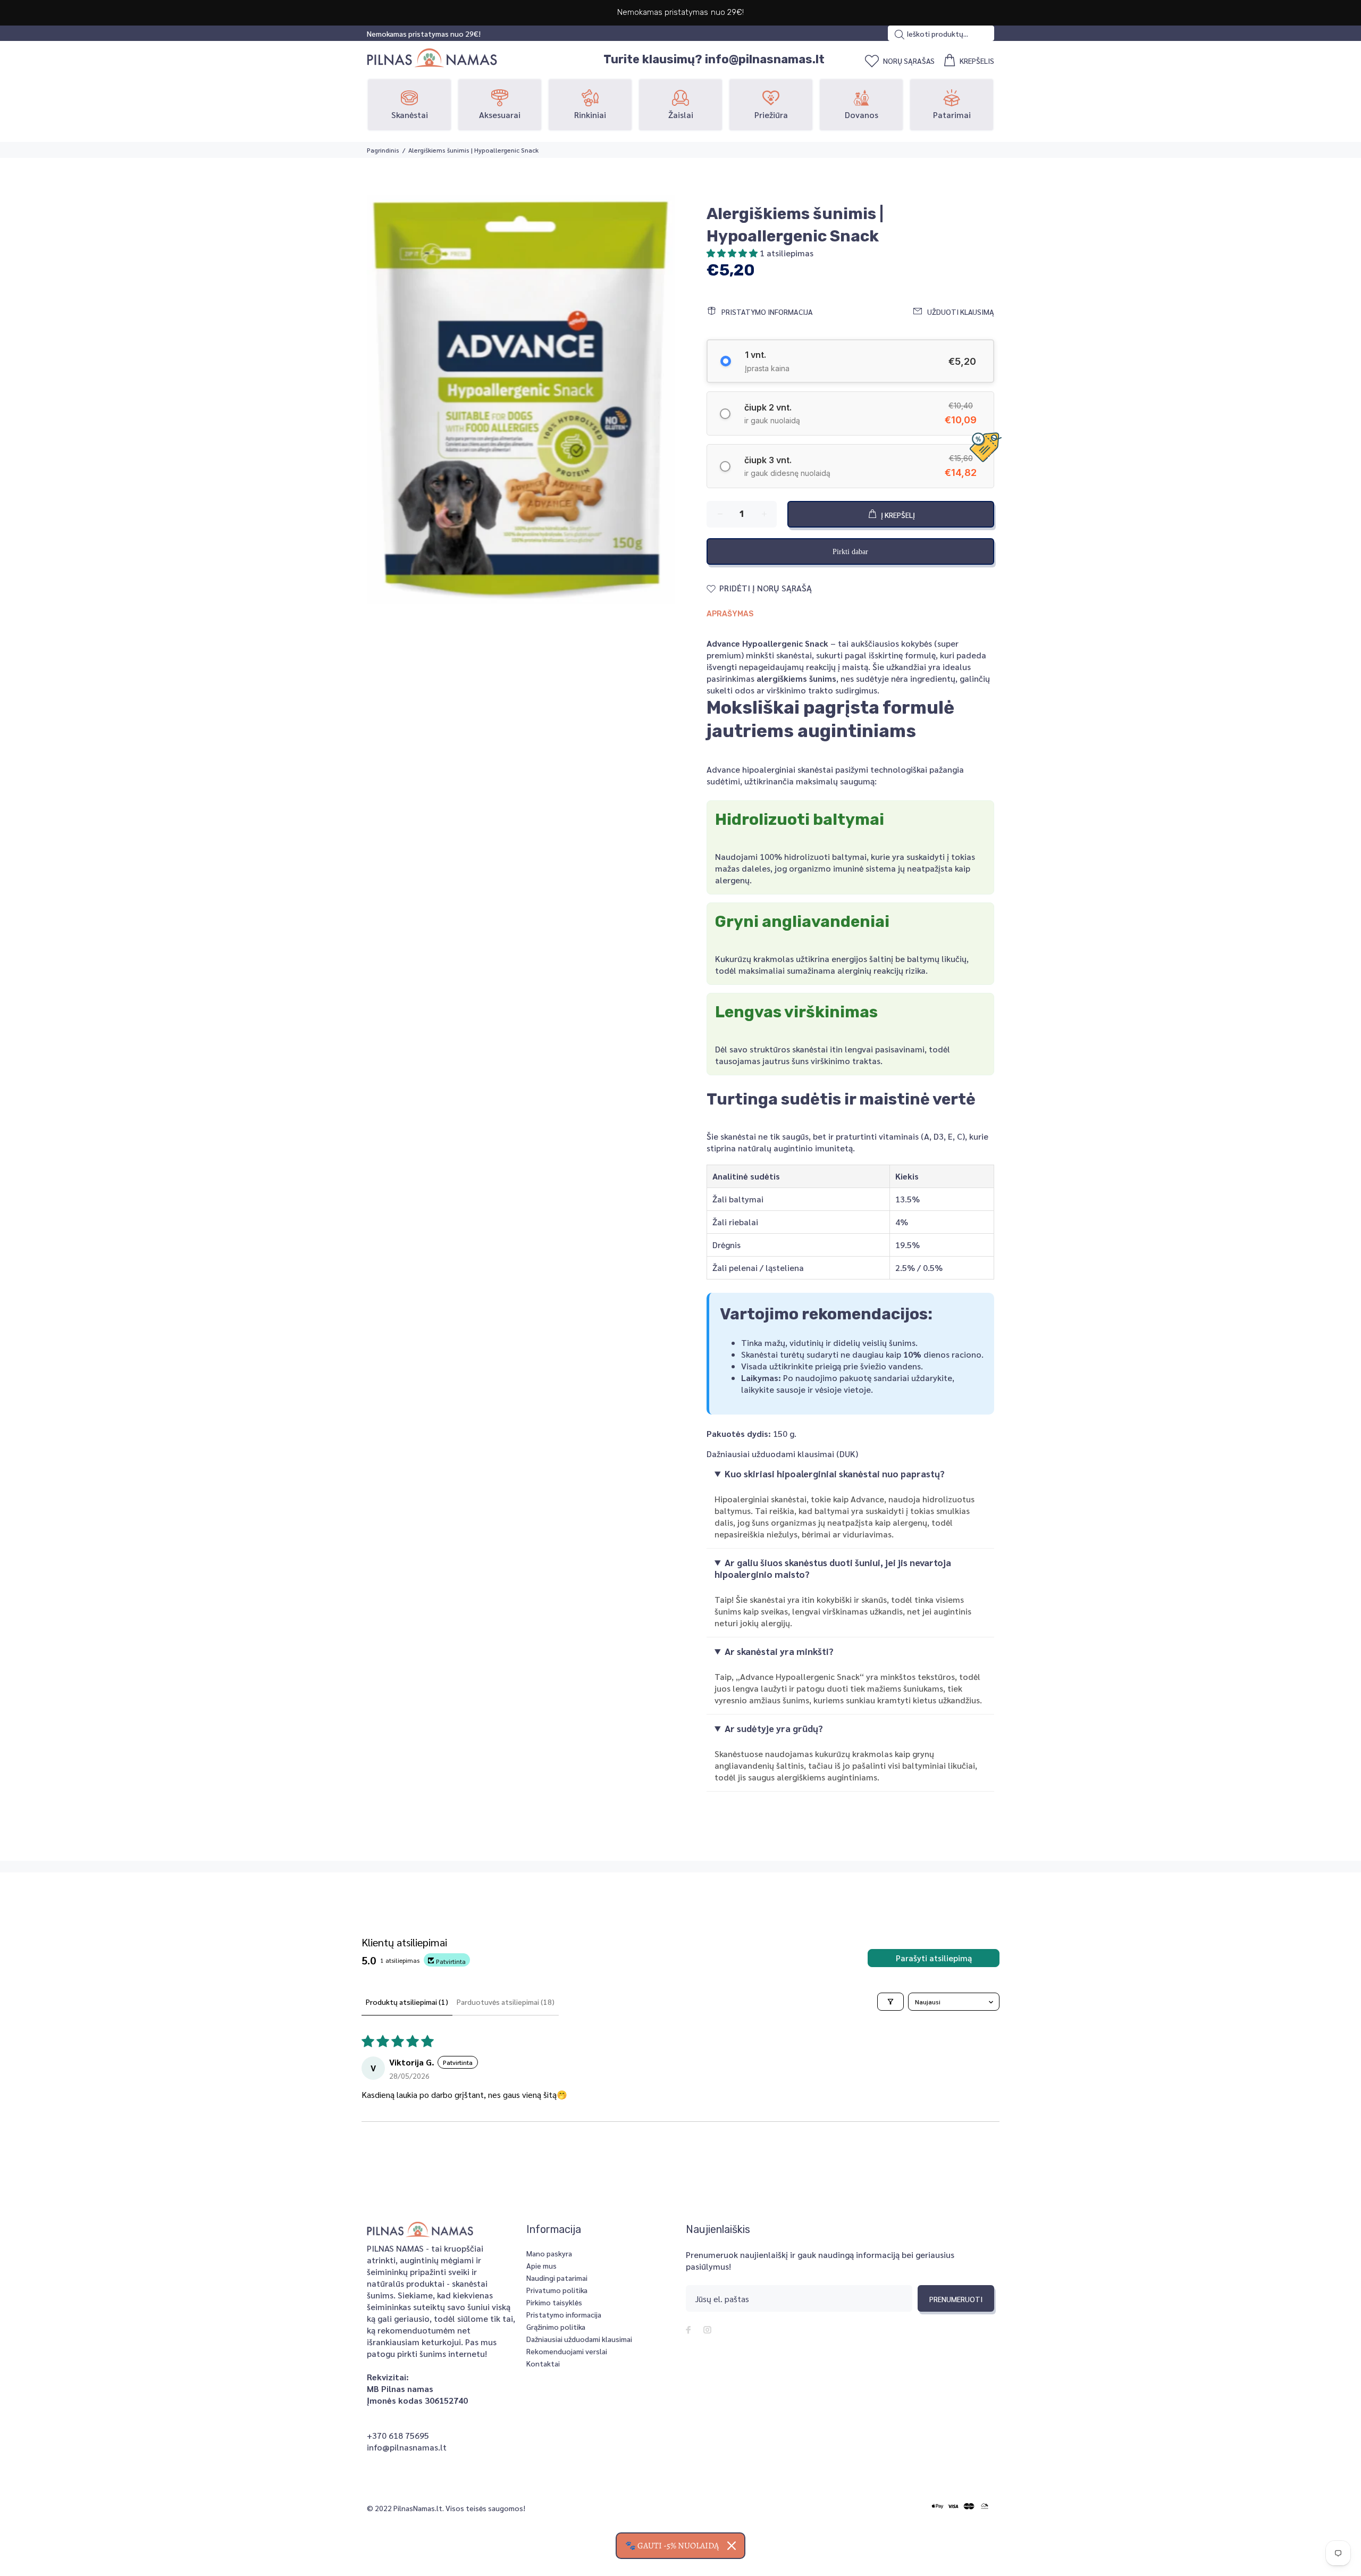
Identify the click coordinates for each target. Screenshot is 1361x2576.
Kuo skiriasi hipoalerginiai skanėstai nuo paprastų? (835, 1474)
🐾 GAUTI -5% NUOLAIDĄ (672, 2546)
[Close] (732, 2546)
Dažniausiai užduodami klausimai (579, 2339)
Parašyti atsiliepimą (934, 1958)
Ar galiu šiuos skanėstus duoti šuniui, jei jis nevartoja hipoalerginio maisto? (833, 1568)
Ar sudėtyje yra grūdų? (774, 1728)
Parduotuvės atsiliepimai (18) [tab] (506, 2002)
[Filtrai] (890, 2002)
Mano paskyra (549, 2253)
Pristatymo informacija (564, 2314)
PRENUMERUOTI (956, 2299)
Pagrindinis (383, 150)
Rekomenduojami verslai (567, 2351)
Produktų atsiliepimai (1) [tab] (407, 2002)
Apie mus (541, 2265)
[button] (733, 253)
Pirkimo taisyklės (554, 2302)
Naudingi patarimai (557, 2278)
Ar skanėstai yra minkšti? (779, 1651)
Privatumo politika (557, 2290)
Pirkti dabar (850, 552)
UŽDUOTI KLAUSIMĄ (961, 312)
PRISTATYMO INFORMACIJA (767, 312)
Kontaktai (543, 2363)
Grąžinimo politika (556, 2327)
